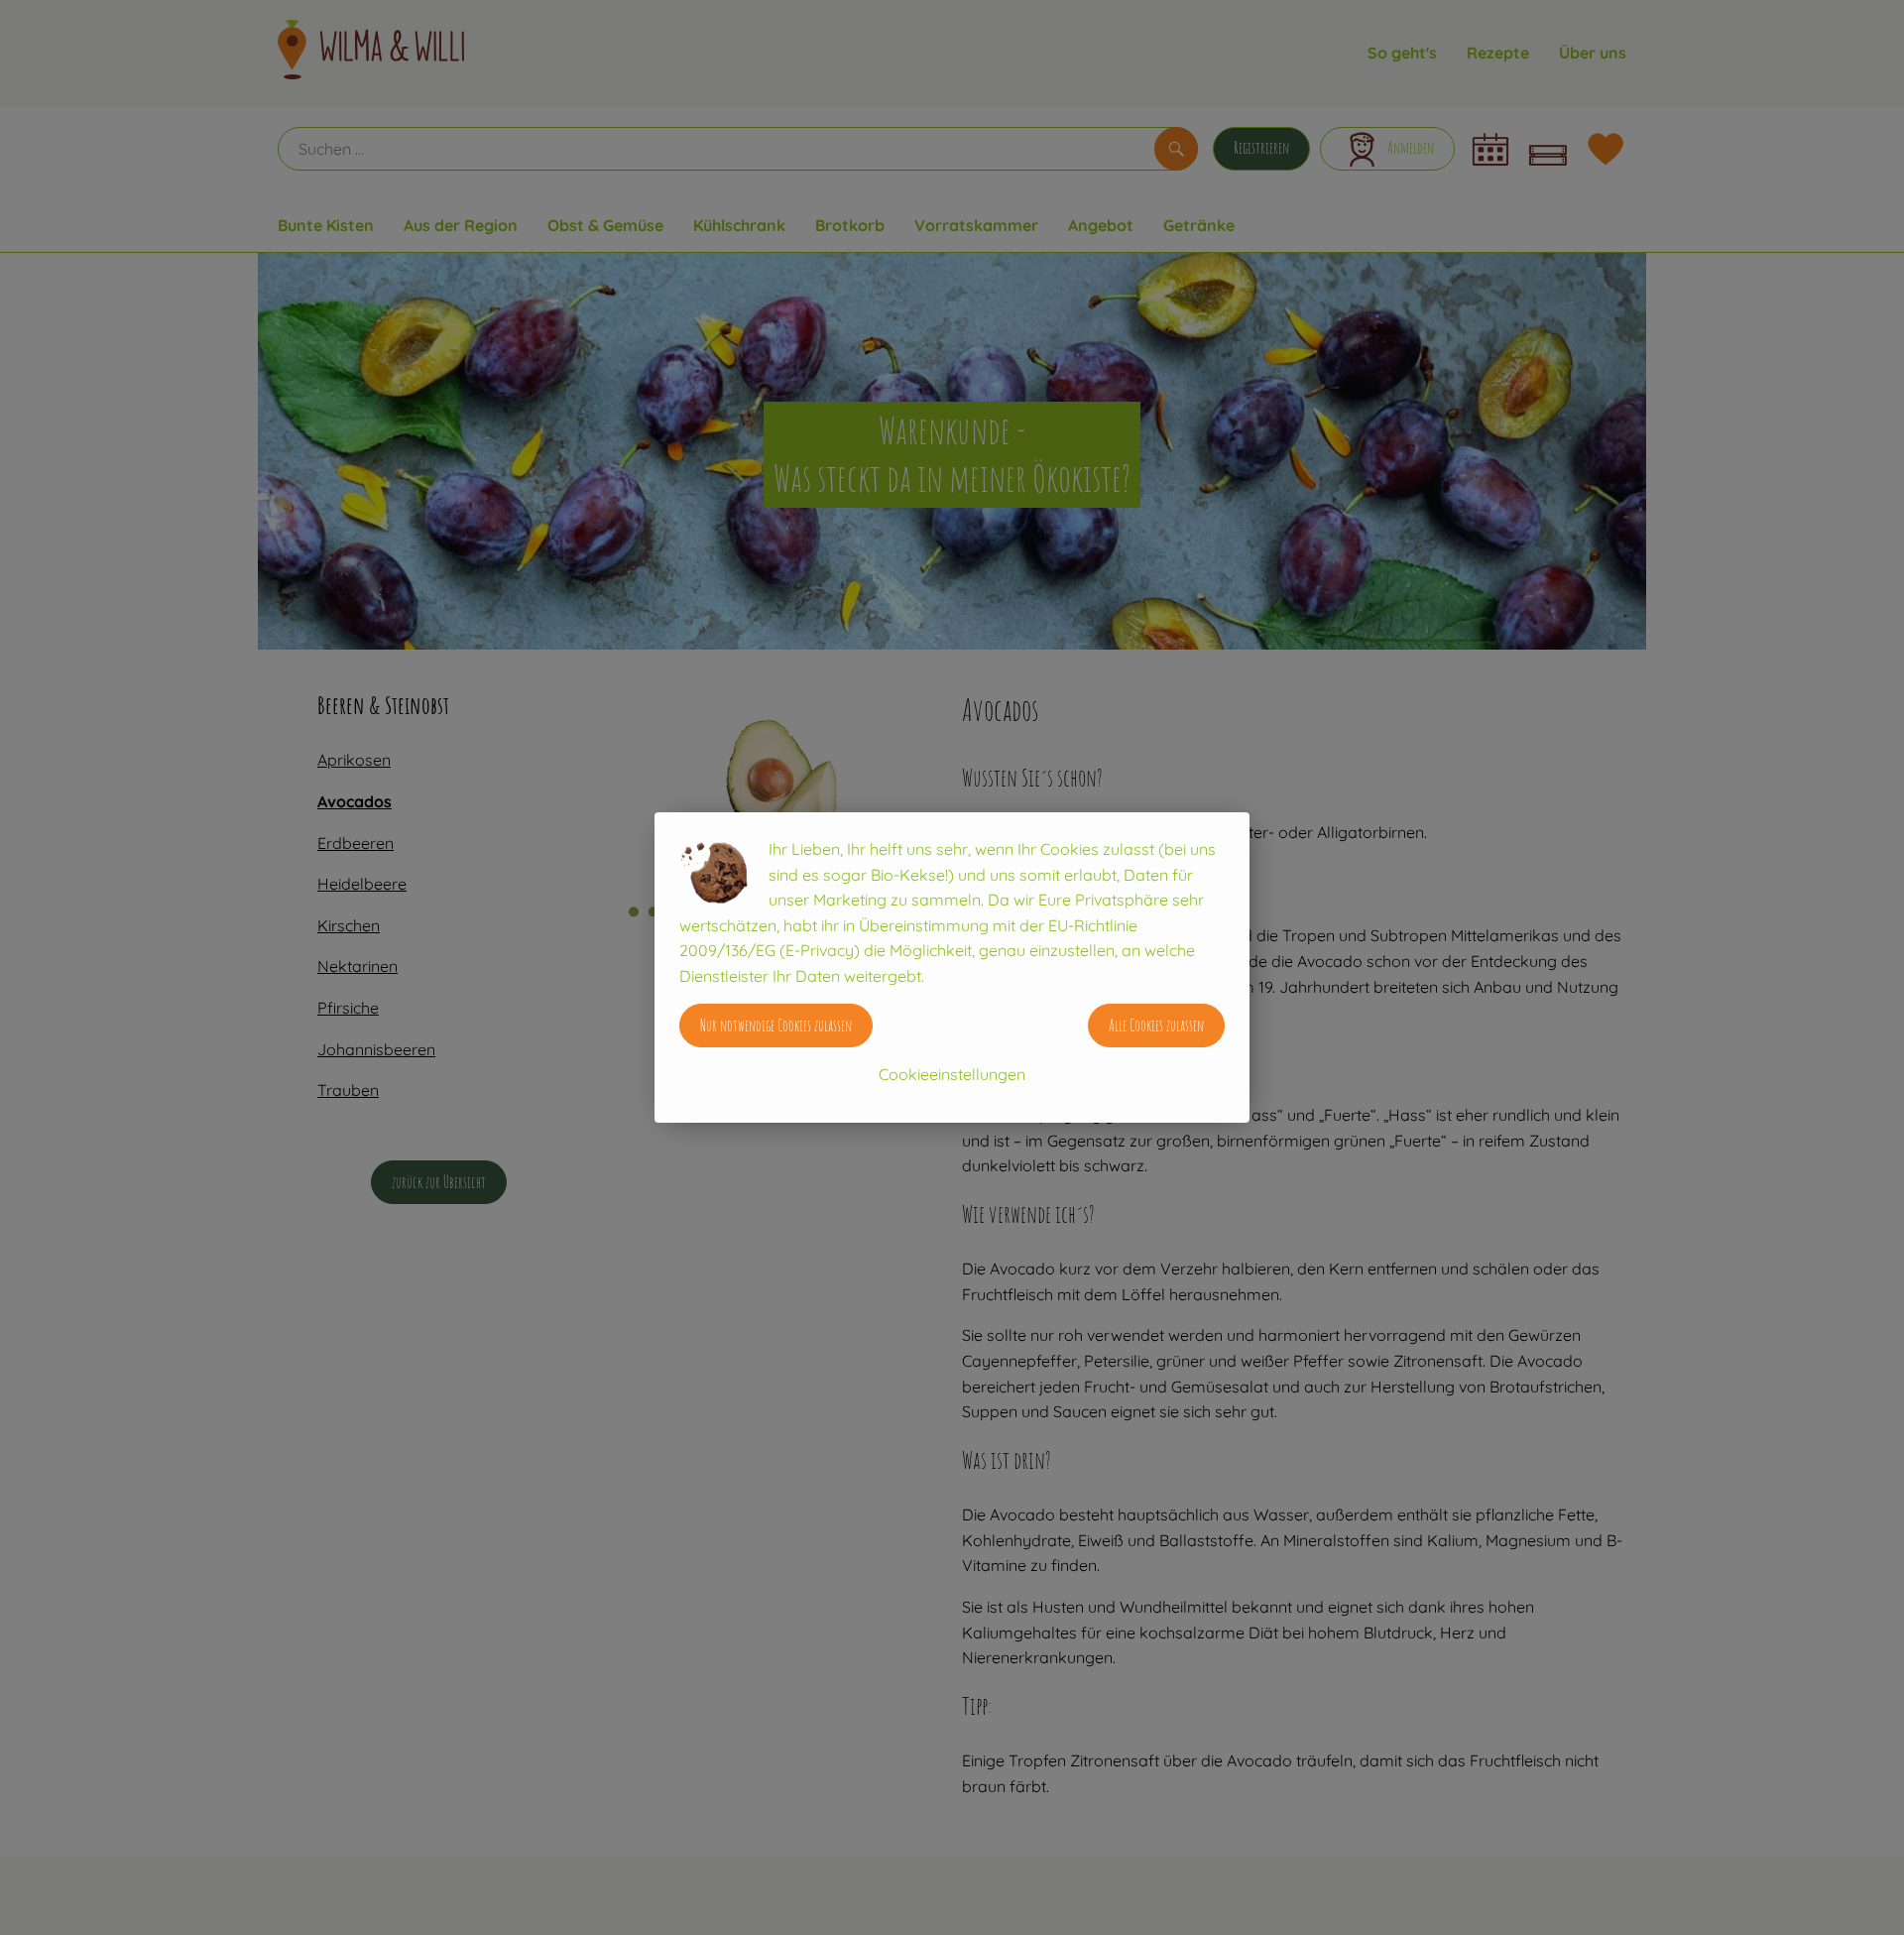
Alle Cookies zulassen (1156, 1026)
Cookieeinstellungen (952, 1074)
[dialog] (952, 967)
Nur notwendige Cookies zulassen (776, 1026)
